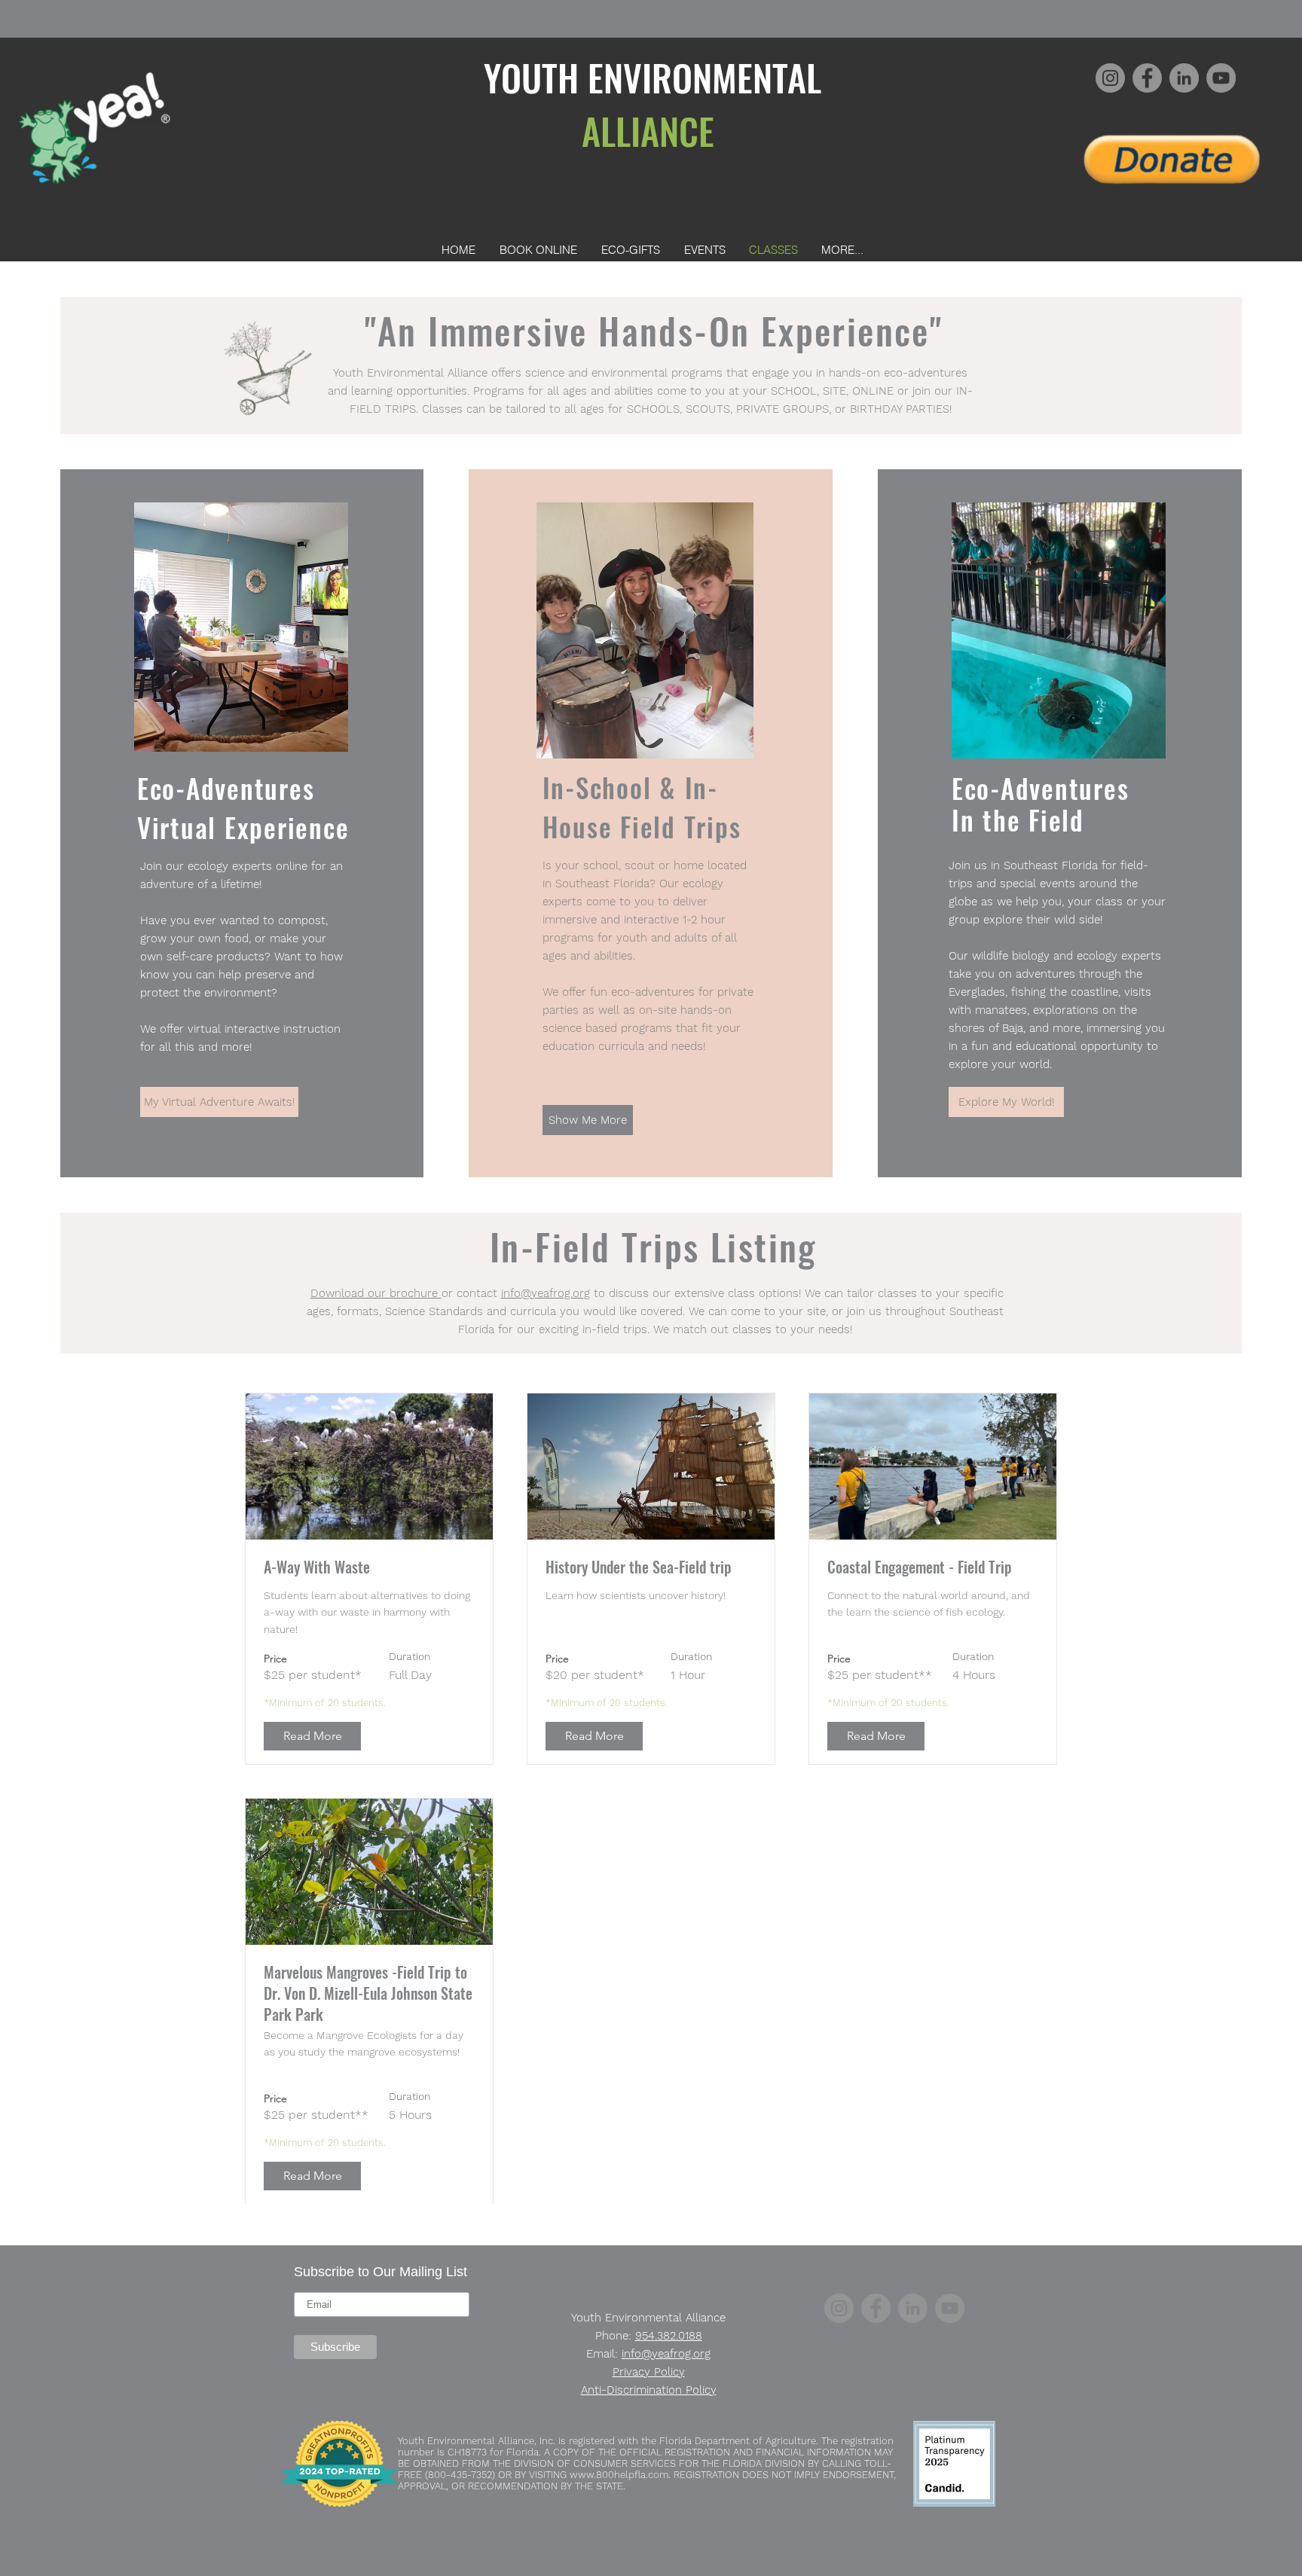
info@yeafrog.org (546, 1293)
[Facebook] (1147, 78)
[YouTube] (1221, 78)
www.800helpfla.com (619, 2475)
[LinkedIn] (1184, 78)
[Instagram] (1110, 78)
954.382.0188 (669, 2336)
